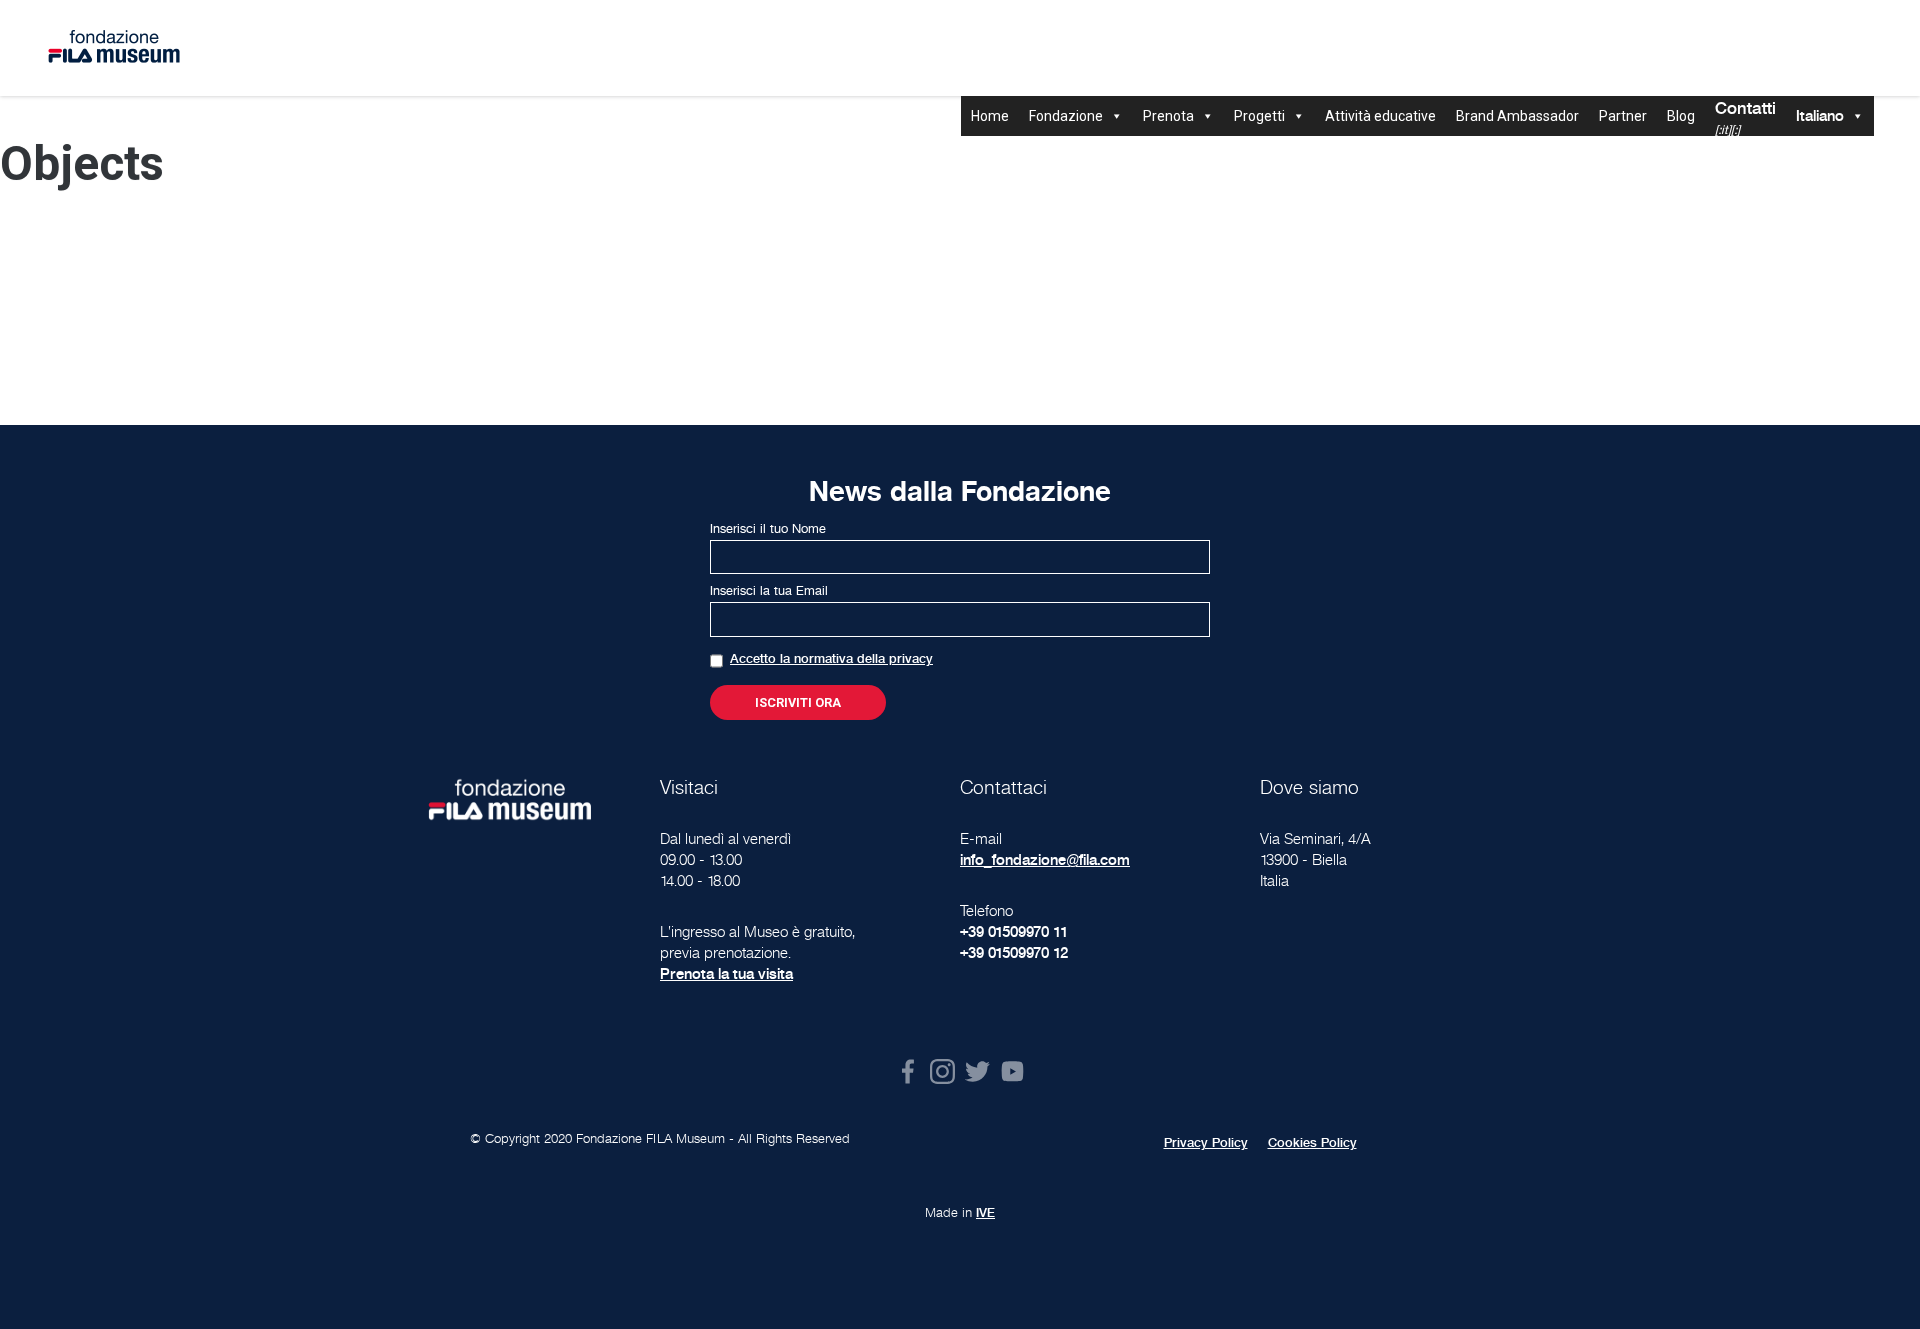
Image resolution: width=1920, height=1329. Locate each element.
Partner (1623, 116)
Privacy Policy (1206, 1143)
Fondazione (1066, 116)
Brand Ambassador (1517, 116)
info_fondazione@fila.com (1045, 859)
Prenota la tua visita (726, 973)
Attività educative (1380, 116)
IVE (985, 1213)
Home (990, 116)
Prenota (1168, 116)
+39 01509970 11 (1014, 931)
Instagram (942, 1071)
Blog (1681, 116)
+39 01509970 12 (1014, 952)
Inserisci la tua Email (769, 591)
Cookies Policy (1312, 1143)
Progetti (1259, 116)
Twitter (977, 1071)
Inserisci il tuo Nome (768, 529)
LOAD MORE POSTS (960, 314)
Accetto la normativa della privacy (831, 659)
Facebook (907, 1071)
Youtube (1012, 1071)
